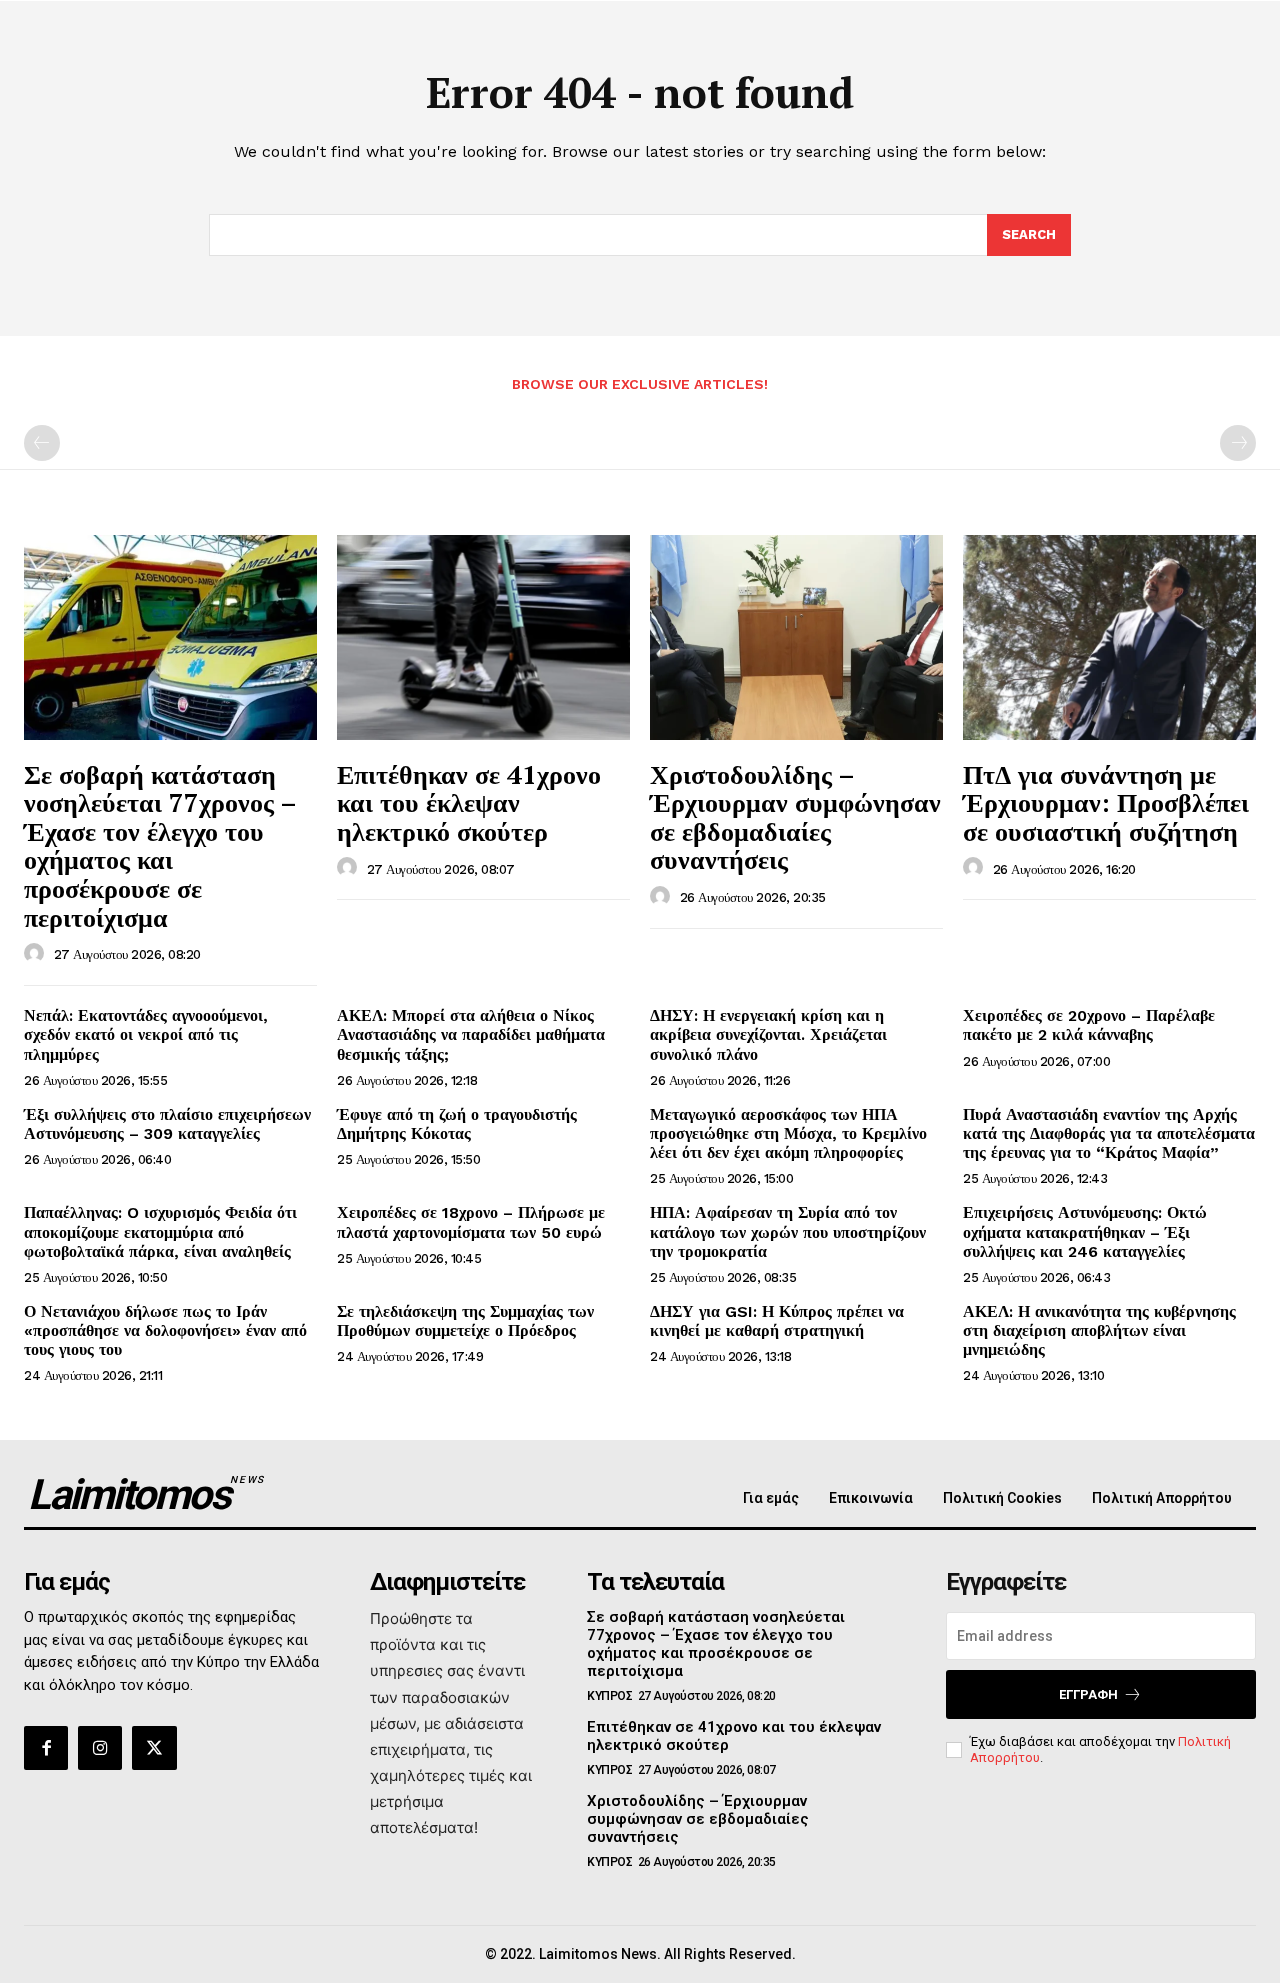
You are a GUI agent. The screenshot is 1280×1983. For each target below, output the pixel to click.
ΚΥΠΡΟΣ (609, 1696)
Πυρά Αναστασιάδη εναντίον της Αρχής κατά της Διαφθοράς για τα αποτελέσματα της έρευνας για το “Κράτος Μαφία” (1109, 1133)
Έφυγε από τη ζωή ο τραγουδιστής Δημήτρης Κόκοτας (457, 1124)
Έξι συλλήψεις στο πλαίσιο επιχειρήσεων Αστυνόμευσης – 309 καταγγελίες (167, 1124)
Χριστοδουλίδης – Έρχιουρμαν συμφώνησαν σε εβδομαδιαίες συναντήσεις (795, 817)
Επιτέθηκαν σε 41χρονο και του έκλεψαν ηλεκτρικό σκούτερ (469, 802)
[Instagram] (100, 1748)
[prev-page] (42, 443)
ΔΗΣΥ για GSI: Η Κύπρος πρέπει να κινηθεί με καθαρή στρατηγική (777, 1321)
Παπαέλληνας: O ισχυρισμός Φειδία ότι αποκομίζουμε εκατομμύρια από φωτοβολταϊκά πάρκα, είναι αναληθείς (160, 1231)
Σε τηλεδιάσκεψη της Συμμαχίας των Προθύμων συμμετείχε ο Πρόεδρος (465, 1321)
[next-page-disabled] (1238, 443)
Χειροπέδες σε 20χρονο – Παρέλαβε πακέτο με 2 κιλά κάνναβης (1089, 1025)
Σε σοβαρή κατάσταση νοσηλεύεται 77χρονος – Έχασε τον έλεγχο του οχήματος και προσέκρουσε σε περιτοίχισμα (160, 845)
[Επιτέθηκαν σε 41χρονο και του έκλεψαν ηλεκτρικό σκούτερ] (483, 637)
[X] (154, 1748)
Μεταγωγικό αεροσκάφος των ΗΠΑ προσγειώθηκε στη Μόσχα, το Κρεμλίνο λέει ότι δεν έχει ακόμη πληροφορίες (788, 1133)
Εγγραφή (1088, 1694)
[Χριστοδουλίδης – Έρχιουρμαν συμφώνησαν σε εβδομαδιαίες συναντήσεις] (796, 637)
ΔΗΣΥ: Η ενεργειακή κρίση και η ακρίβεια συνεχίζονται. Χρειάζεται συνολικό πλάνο (768, 1034)
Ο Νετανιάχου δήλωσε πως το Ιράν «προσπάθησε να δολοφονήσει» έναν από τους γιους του (165, 1330)
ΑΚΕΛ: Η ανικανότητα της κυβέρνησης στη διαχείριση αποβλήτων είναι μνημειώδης (1099, 1330)
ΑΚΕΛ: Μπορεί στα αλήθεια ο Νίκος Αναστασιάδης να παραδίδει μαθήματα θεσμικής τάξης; (471, 1034)
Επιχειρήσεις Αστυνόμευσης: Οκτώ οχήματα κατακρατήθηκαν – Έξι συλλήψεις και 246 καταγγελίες (1085, 1231)
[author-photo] (37, 954)
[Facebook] (46, 1748)
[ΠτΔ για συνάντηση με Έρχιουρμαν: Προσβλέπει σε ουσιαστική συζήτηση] (1109, 637)
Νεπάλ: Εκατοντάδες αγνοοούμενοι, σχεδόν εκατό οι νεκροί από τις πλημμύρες (146, 1034)
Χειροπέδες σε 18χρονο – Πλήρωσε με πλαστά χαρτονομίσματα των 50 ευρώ (471, 1222)
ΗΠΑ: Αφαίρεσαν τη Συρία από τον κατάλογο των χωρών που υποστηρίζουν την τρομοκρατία (788, 1231)
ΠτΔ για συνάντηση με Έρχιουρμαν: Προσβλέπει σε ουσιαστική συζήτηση (1106, 802)
